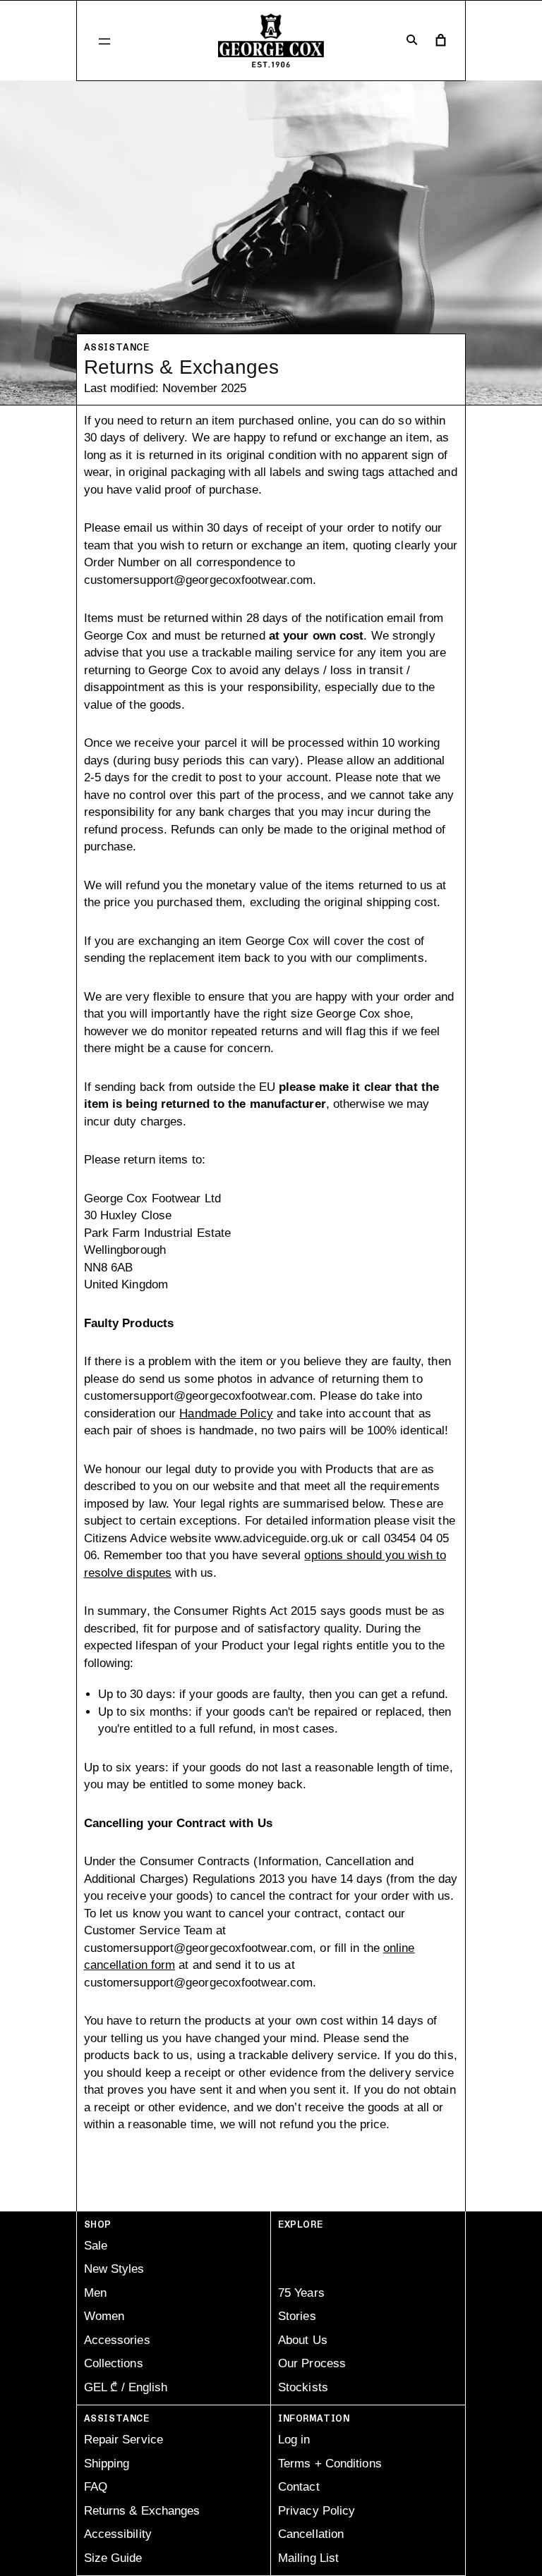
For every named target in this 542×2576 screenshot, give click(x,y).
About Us (303, 2340)
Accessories (117, 2340)
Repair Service (124, 2440)
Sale (96, 2246)
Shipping (107, 2464)
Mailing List (308, 2558)
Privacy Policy (317, 2511)
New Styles (114, 2269)
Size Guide (113, 2558)
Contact (299, 2487)
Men (95, 2293)
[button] (104, 41)
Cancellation (311, 2534)
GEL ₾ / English (126, 2387)
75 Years (301, 2293)
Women (104, 2316)
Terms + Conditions (330, 2464)
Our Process (312, 2363)
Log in (294, 2440)
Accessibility (118, 2534)
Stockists (303, 2387)
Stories (297, 2316)
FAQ (96, 2487)
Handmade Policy (226, 1414)
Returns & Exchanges (142, 2511)
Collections (114, 2363)
